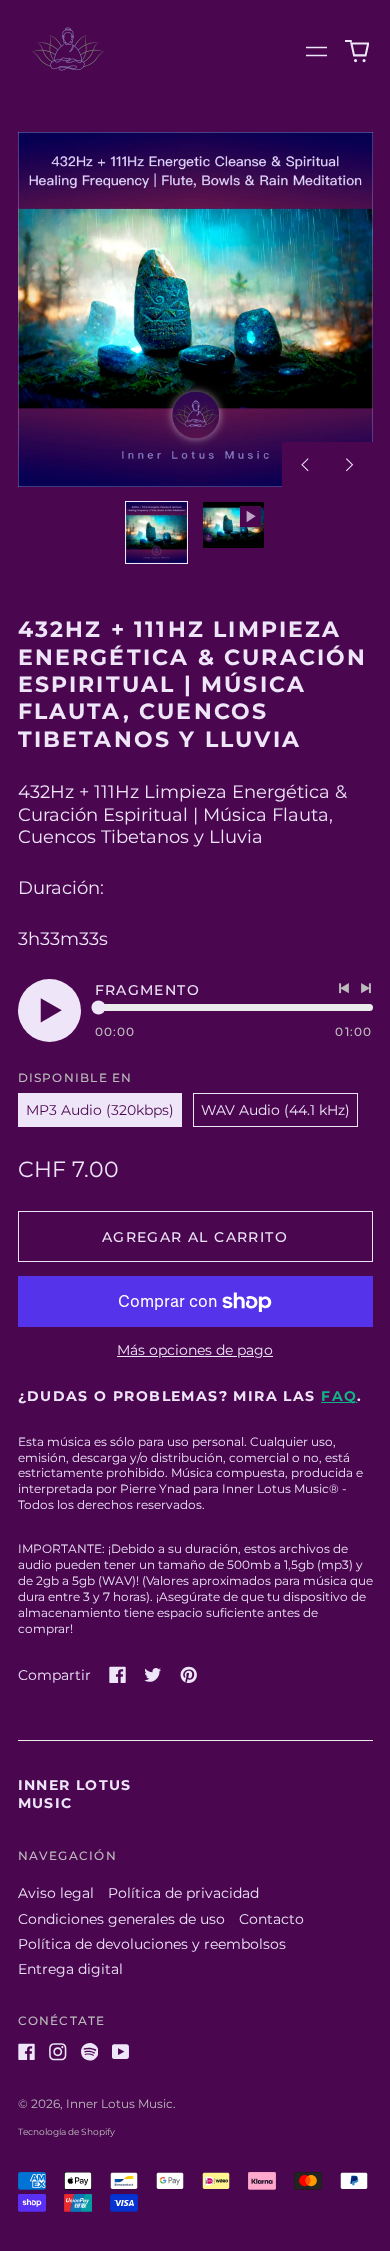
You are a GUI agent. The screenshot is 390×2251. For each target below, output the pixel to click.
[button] (357, 52)
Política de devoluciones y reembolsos (152, 1944)
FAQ (339, 1396)
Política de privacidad (183, 1893)
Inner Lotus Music (119, 2103)
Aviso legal (56, 1893)
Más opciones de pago (195, 1350)
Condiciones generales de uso (121, 1919)
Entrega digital (70, 1969)
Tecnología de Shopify (66, 2131)
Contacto (271, 1919)
